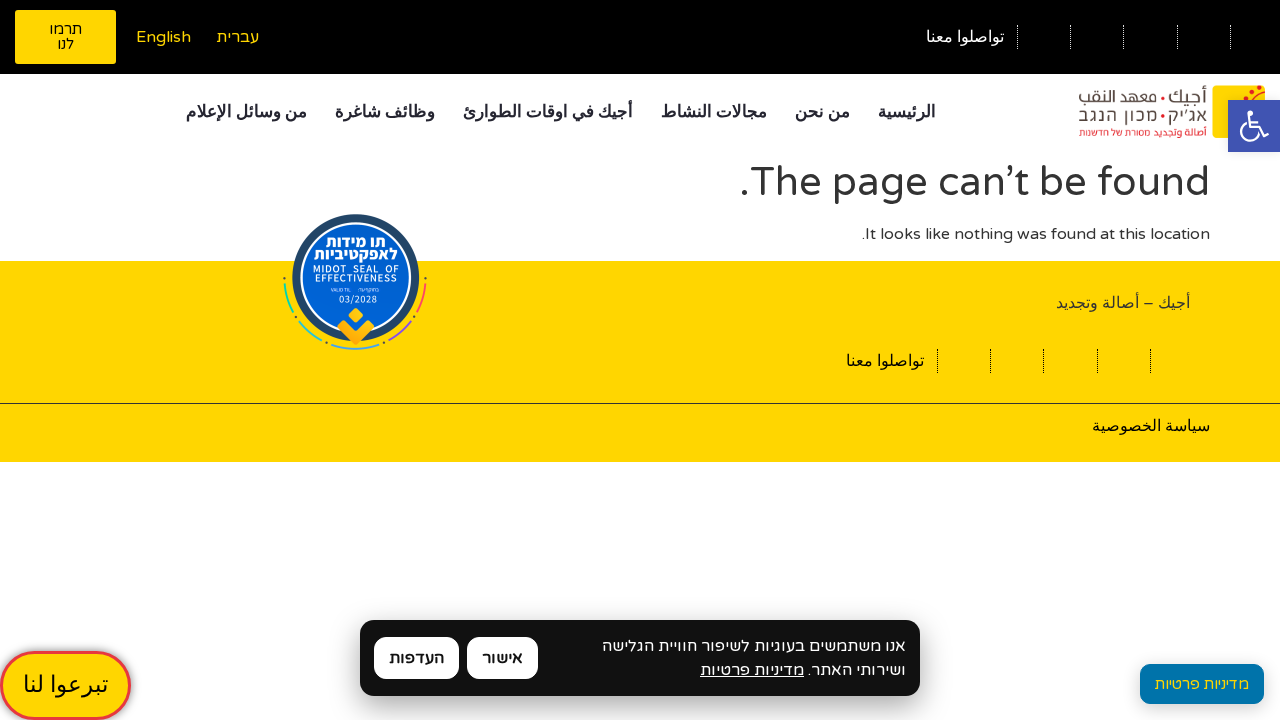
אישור (502, 658)
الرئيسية (907, 111)
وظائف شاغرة (385, 111)
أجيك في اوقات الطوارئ (548, 111)
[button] (1254, 126)
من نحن (822, 111)
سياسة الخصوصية (1151, 426)
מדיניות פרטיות (752, 670)
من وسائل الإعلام (246, 111)
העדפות (416, 658)
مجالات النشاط (714, 111)
